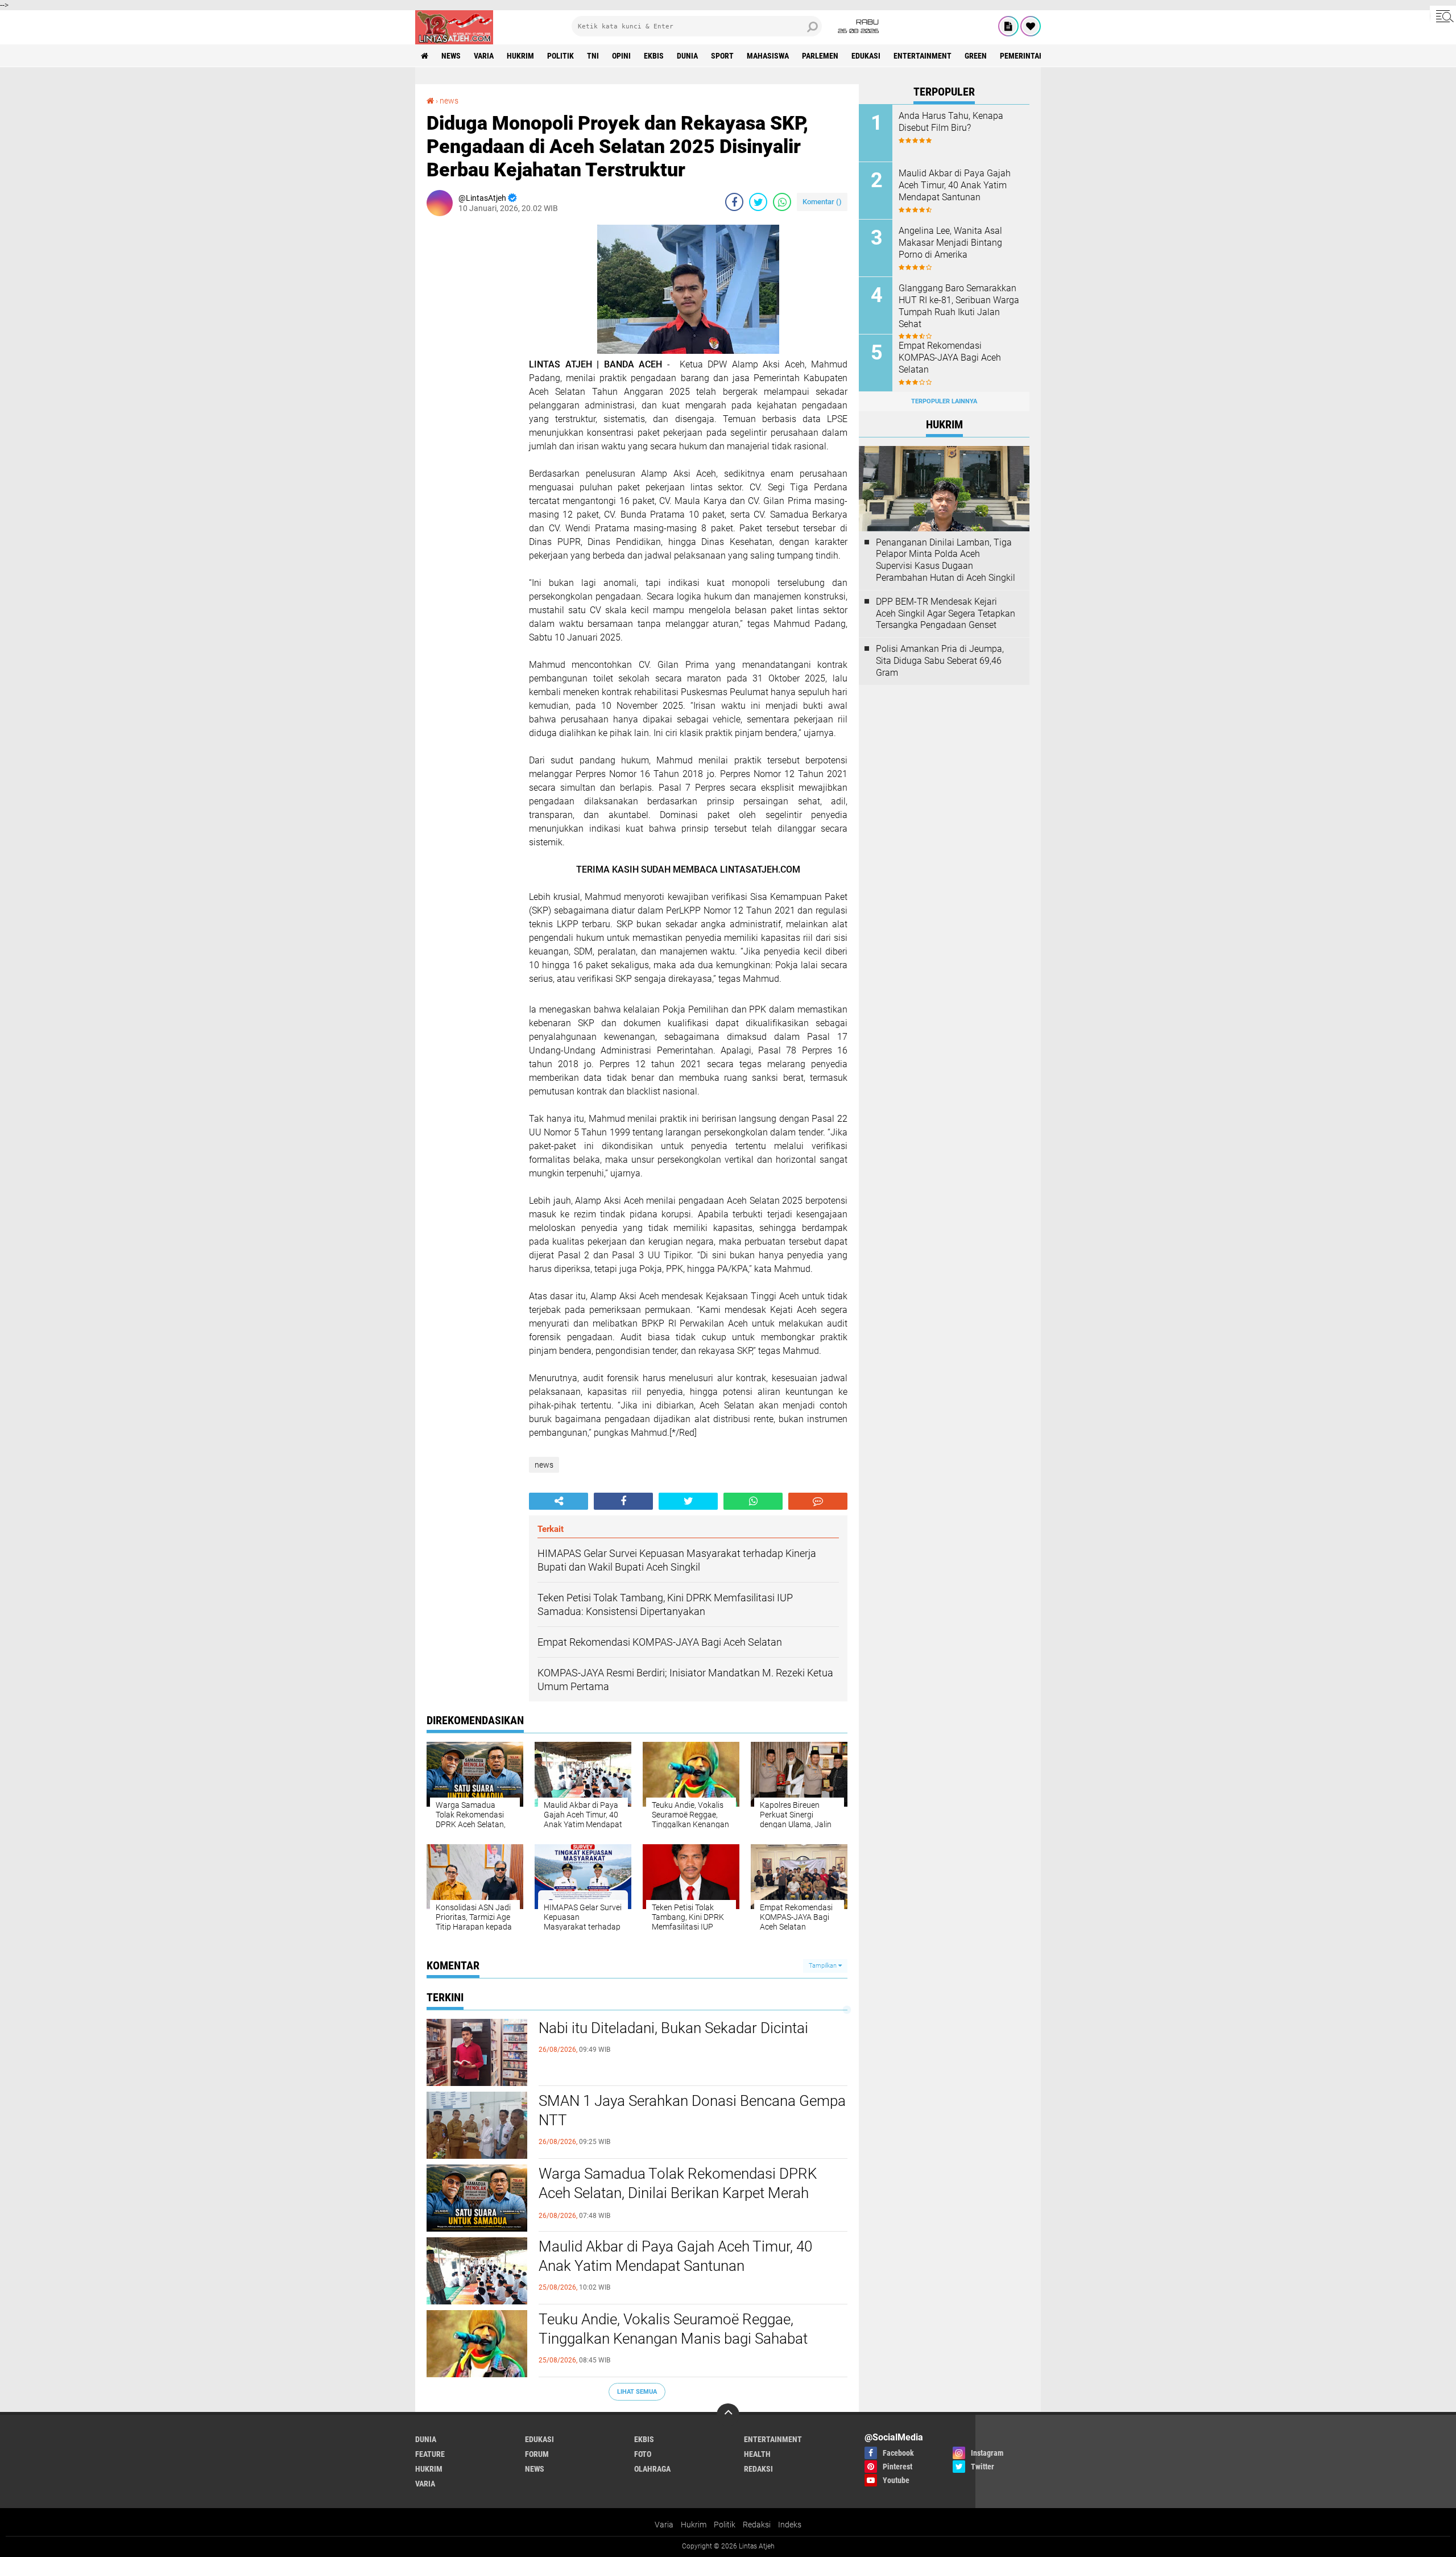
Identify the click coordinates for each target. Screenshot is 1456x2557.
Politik (725, 2525)
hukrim (520, 56)
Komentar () (822, 202)
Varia (664, 2525)
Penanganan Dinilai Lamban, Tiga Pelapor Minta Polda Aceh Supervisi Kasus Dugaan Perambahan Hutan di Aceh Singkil (946, 560)
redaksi (758, 2469)
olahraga (652, 2469)
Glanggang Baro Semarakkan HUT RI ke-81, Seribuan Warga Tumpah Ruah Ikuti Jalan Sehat (959, 306)
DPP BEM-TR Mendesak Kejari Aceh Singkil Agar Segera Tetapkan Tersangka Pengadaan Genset (946, 614)
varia (484, 56)
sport (722, 56)
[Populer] (1031, 26)
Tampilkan (824, 1966)
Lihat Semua (637, 2392)
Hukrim (694, 2525)
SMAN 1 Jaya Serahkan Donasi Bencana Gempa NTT (692, 2110)
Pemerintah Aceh (1032, 56)
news (451, 56)
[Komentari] (818, 1501)
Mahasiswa (768, 56)
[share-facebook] (734, 202)
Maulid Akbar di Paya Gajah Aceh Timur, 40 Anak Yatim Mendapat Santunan (675, 2256)
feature (430, 2454)
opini (621, 56)
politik (561, 56)
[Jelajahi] (1443, 16)
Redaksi (757, 2525)
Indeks (790, 2525)
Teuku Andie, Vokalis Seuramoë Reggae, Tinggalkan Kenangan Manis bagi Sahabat (673, 2329)
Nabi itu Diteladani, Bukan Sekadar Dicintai (673, 2028)
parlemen (820, 56)
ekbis (654, 56)
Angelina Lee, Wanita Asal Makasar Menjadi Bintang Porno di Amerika (950, 243)
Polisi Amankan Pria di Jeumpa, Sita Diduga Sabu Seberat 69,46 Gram (940, 661)
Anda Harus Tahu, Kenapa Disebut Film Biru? (951, 122)
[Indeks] (1008, 26)
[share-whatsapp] (782, 202)
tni (593, 56)
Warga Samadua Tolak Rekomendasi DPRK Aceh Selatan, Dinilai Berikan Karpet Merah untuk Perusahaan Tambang (678, 2193)
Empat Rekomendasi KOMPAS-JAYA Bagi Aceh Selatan (950, 358)
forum (537, 2454)
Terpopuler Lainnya (944, 401)
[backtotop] (728, 2415)
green (976, 56)
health (757, 2454)
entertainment (923, 56)
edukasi (866, 56)
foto (643, 2454)
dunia (687, 56)
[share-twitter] (758, 202)
